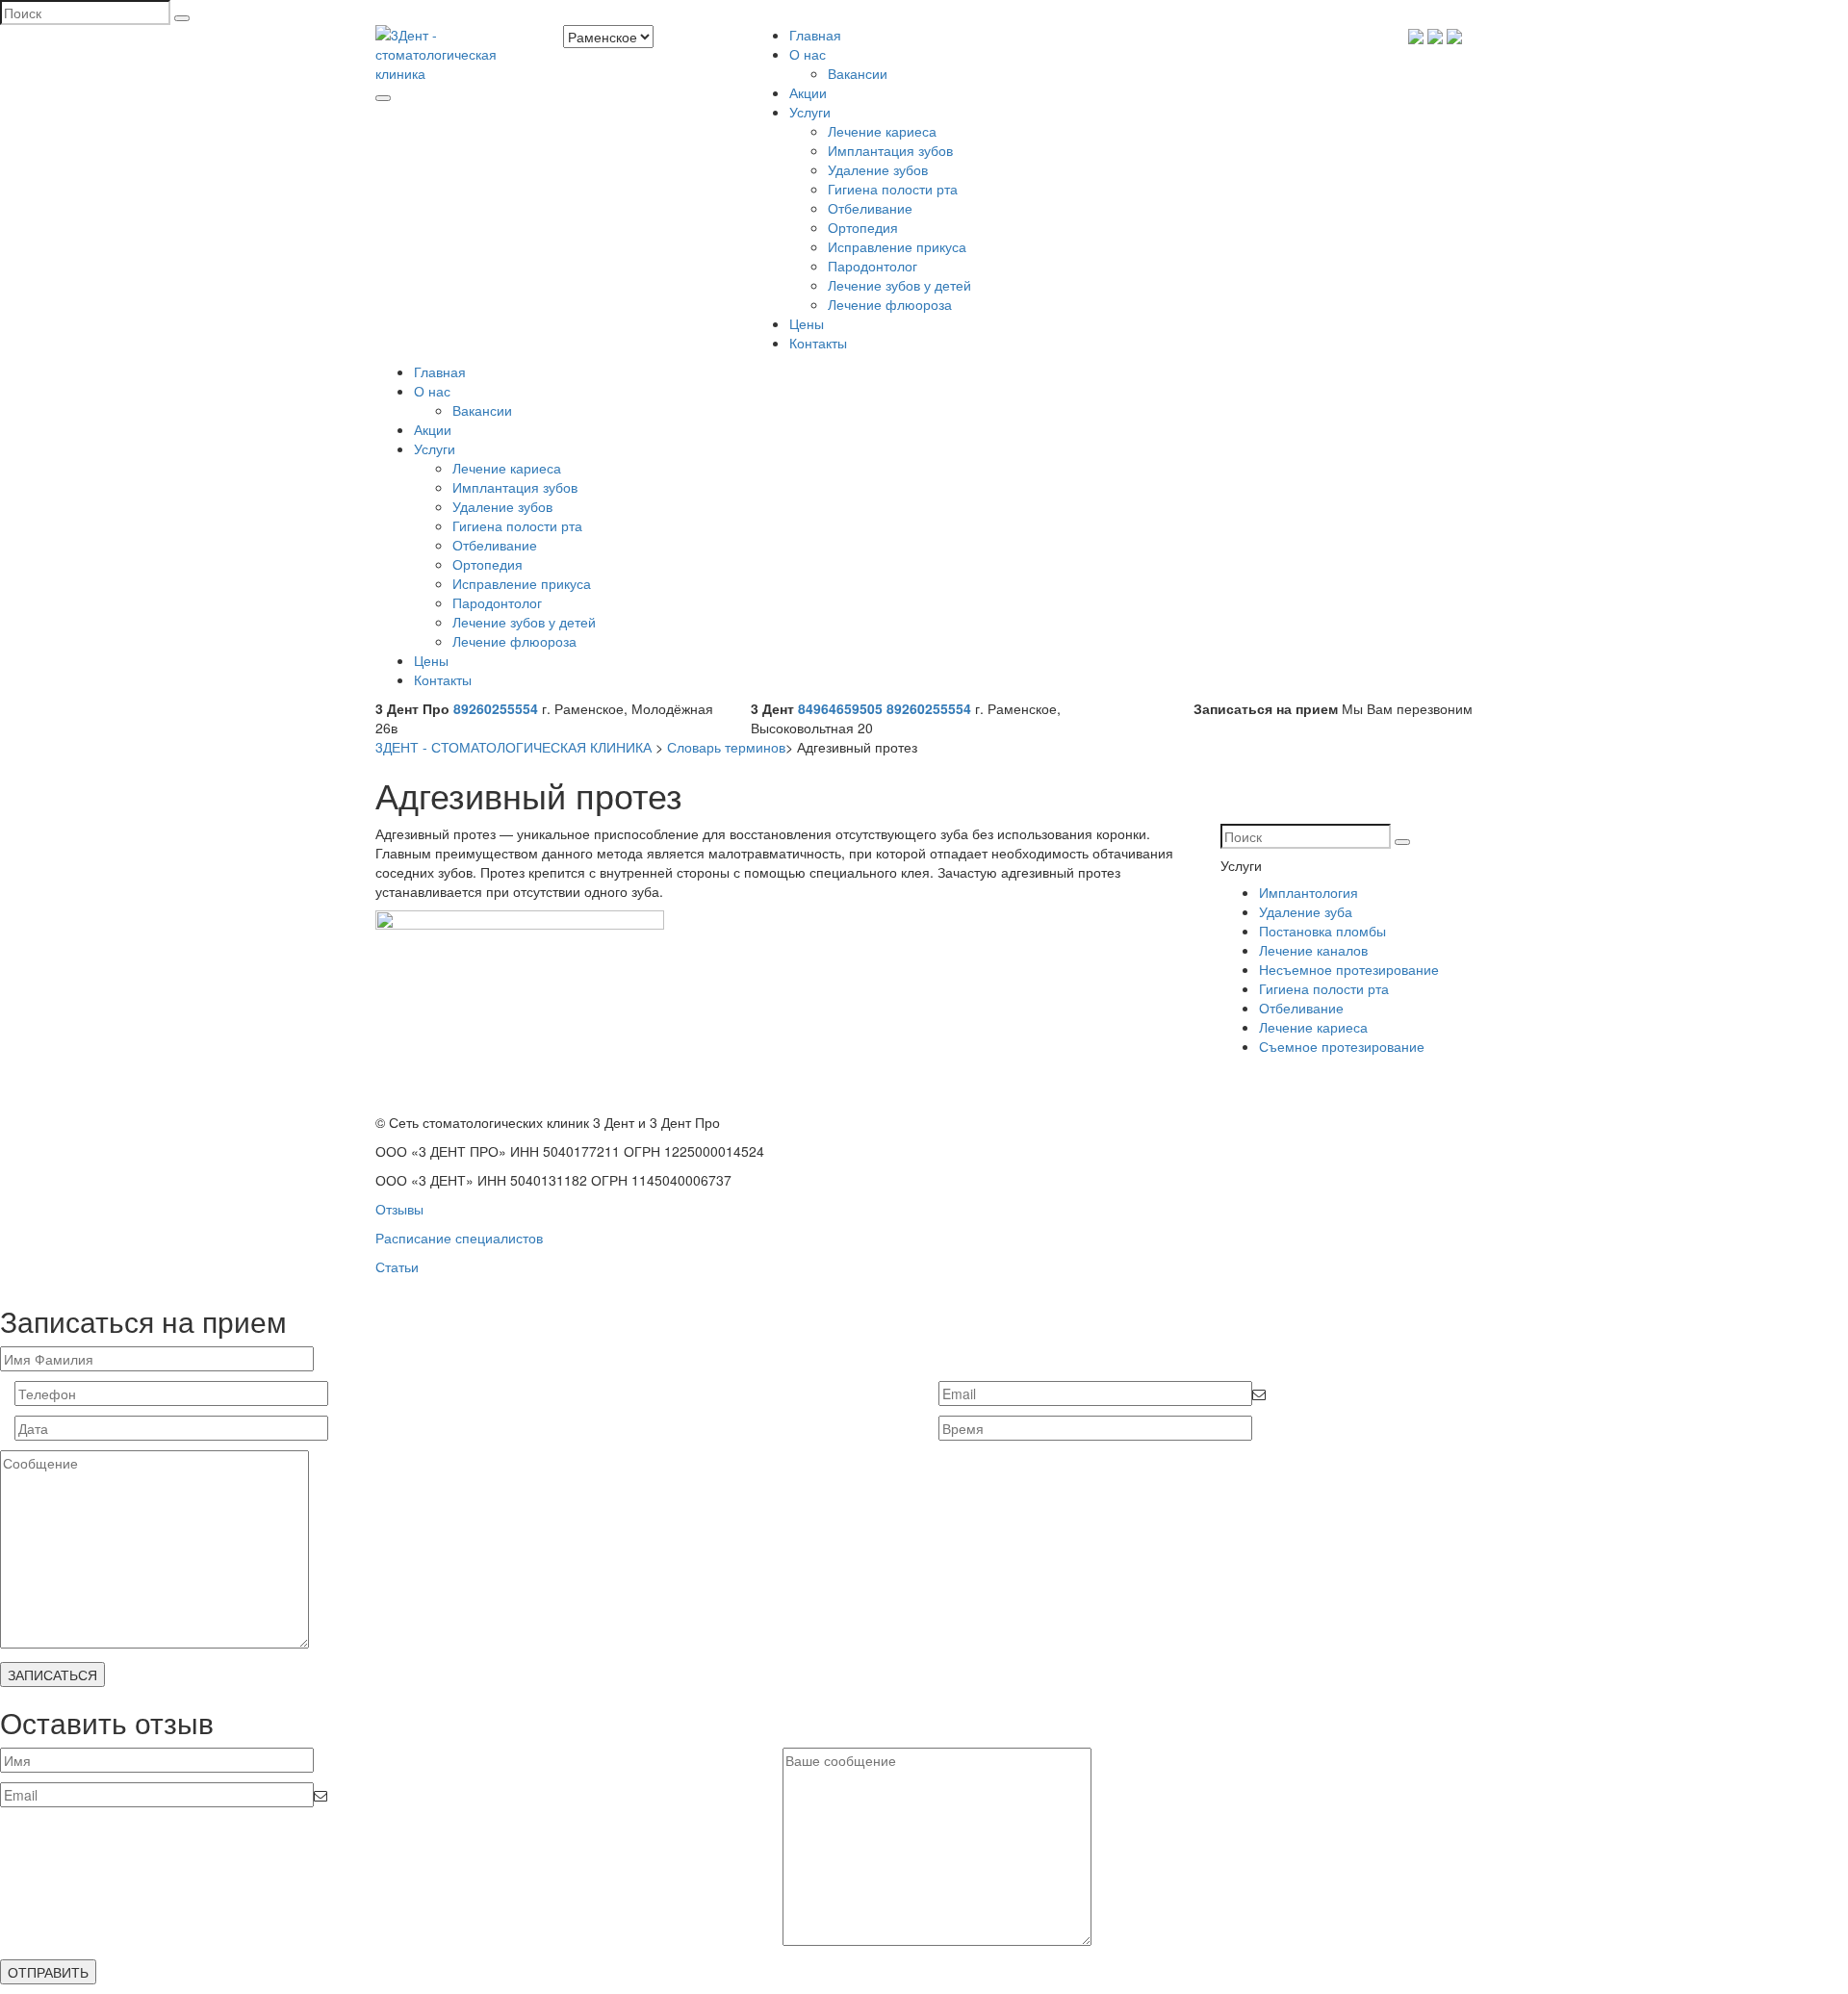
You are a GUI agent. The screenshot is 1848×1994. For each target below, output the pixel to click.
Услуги (810, 112)
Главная (815, 35)
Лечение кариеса (882, 131)
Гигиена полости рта (893, 189)
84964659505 (840, 708)
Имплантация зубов (890, 150)
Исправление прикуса (897, 246)
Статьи (397, 1266)
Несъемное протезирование (1349, 969)
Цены (807, 323)
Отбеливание (870, 208)
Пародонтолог (873, 266)
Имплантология (1309, 892)
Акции (808, 92)
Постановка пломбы (1322, 931)
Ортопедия (863, 227)
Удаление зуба (1306, 911)
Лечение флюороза (890, 304)
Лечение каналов (1313, 950)
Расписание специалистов (459, 1238)
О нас (808, 54)
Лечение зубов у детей (899, 285)
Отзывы (399, 1209)
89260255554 (496, 708)
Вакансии (858, 73)
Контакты (818, 343)
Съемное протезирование (1342, 1046)
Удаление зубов (878, 169)
